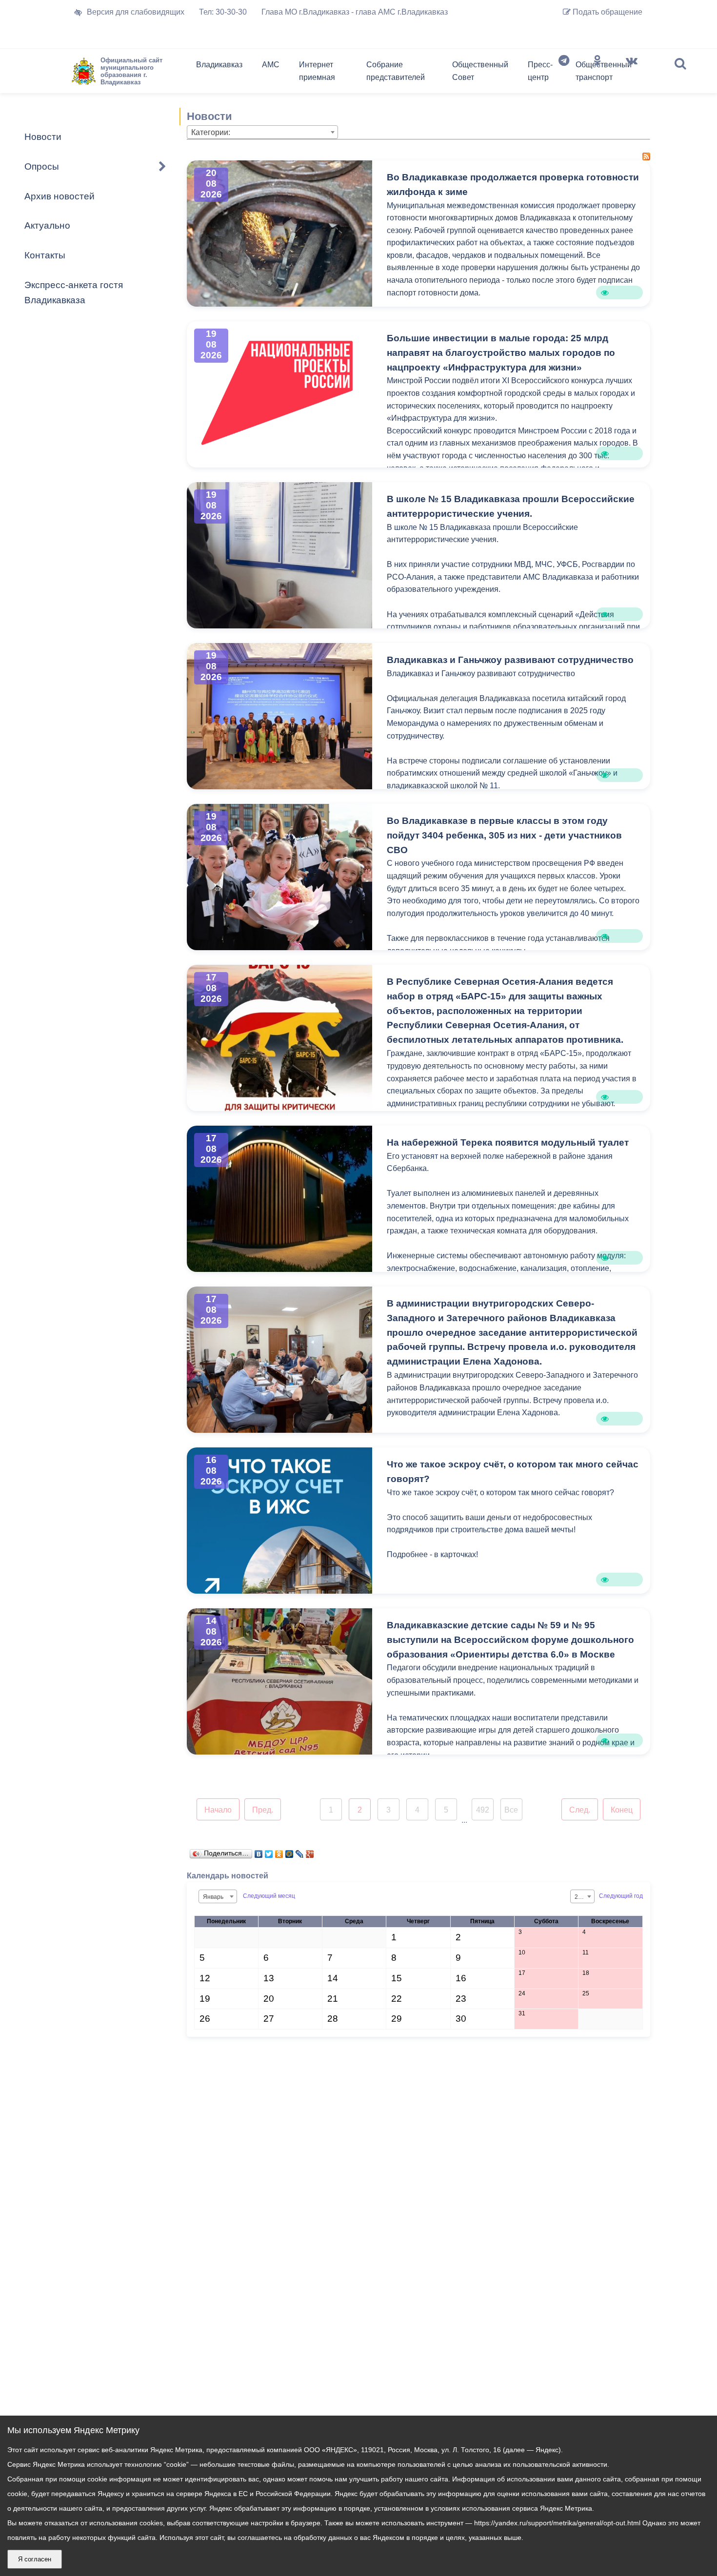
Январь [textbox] (213, 1897)
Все (511, 1810)
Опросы (42, 166)
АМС (271, 65)
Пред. (263, 1810)
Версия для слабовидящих (136, 12)
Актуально (47, 225)
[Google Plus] (310, 1852)
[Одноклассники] (597, 73)
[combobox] (262, 132)
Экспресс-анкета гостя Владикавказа (74, 293)
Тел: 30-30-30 (223, 12)
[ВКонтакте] (259, 1852)
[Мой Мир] (289, 1852)
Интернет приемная (317, 71)
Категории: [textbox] (211, 132)
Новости (43, 137)
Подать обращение (607, 12)
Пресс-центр (540, 71)
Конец (622, 1810)
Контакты (45, 255)
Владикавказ (219, 65)
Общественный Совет (480, 71)
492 (483, 1810)
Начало (218, 1810)
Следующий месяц (269, 1896)
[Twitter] (269, 1852)
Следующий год (621, 1896)
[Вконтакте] (632, 73)
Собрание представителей (396, 71)
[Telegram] (564, 73)
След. (580, 1810)
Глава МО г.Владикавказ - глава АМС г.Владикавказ (355, 12)
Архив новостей (60, 196)
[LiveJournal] (300, 1852)
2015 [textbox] (581, 1897)
